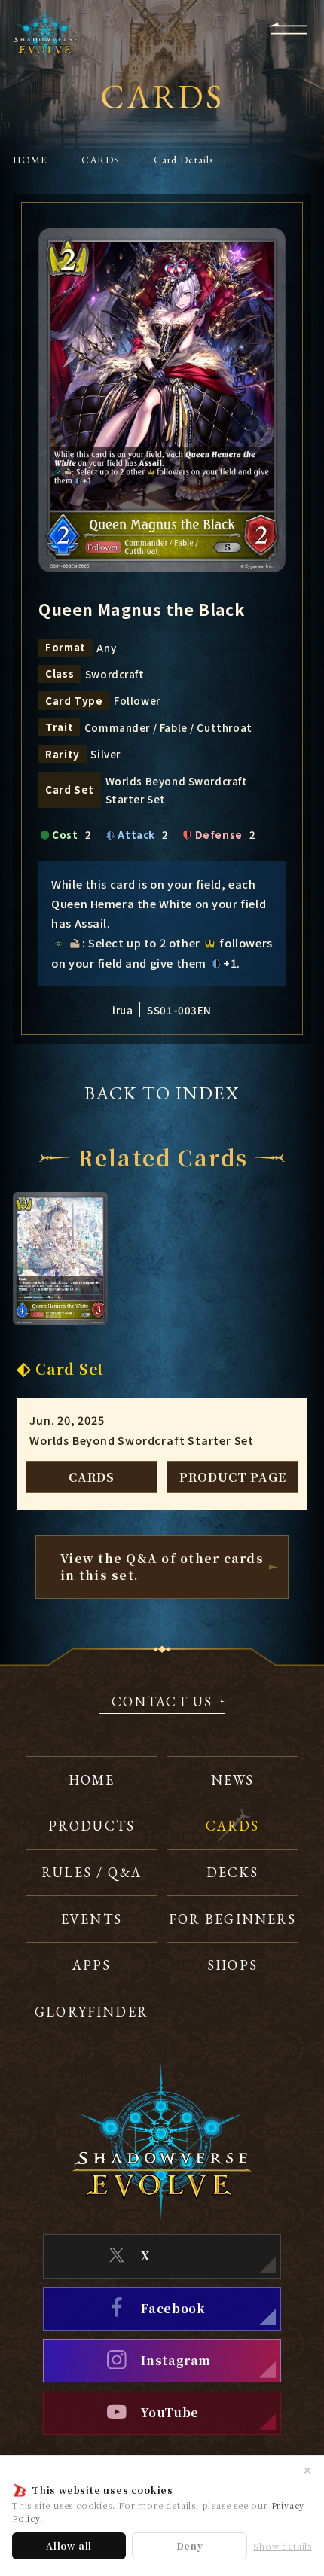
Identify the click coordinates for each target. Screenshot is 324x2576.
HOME (30, 160)
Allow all (69, 2546)
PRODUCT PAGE (233, 1477)
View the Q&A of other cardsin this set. (162, 1566)
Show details (283, 2546)
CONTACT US (162, 1703)
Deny (190, 2546)
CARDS (101, 160)
